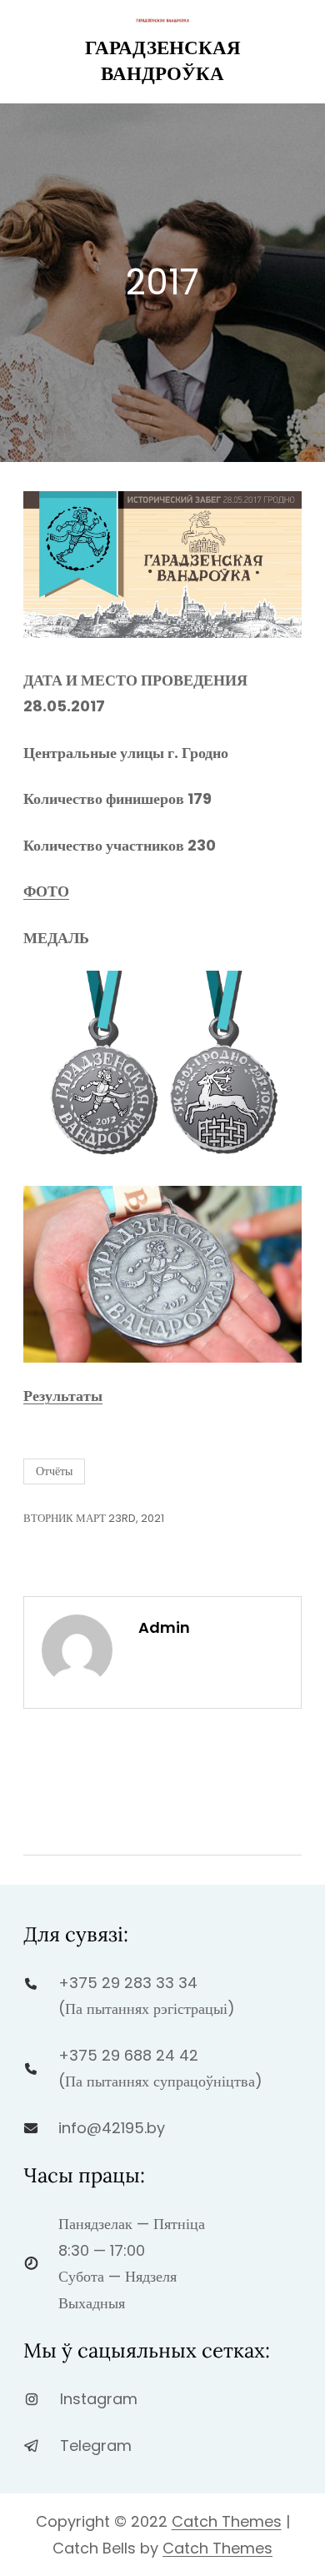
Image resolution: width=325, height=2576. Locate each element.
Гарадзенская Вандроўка (163, 60)
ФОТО (46, 891)
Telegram (96, 2445)
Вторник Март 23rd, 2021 (94, 1518)
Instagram (99, 2399)
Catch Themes (227, 2521)
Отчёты (54, 1471)
